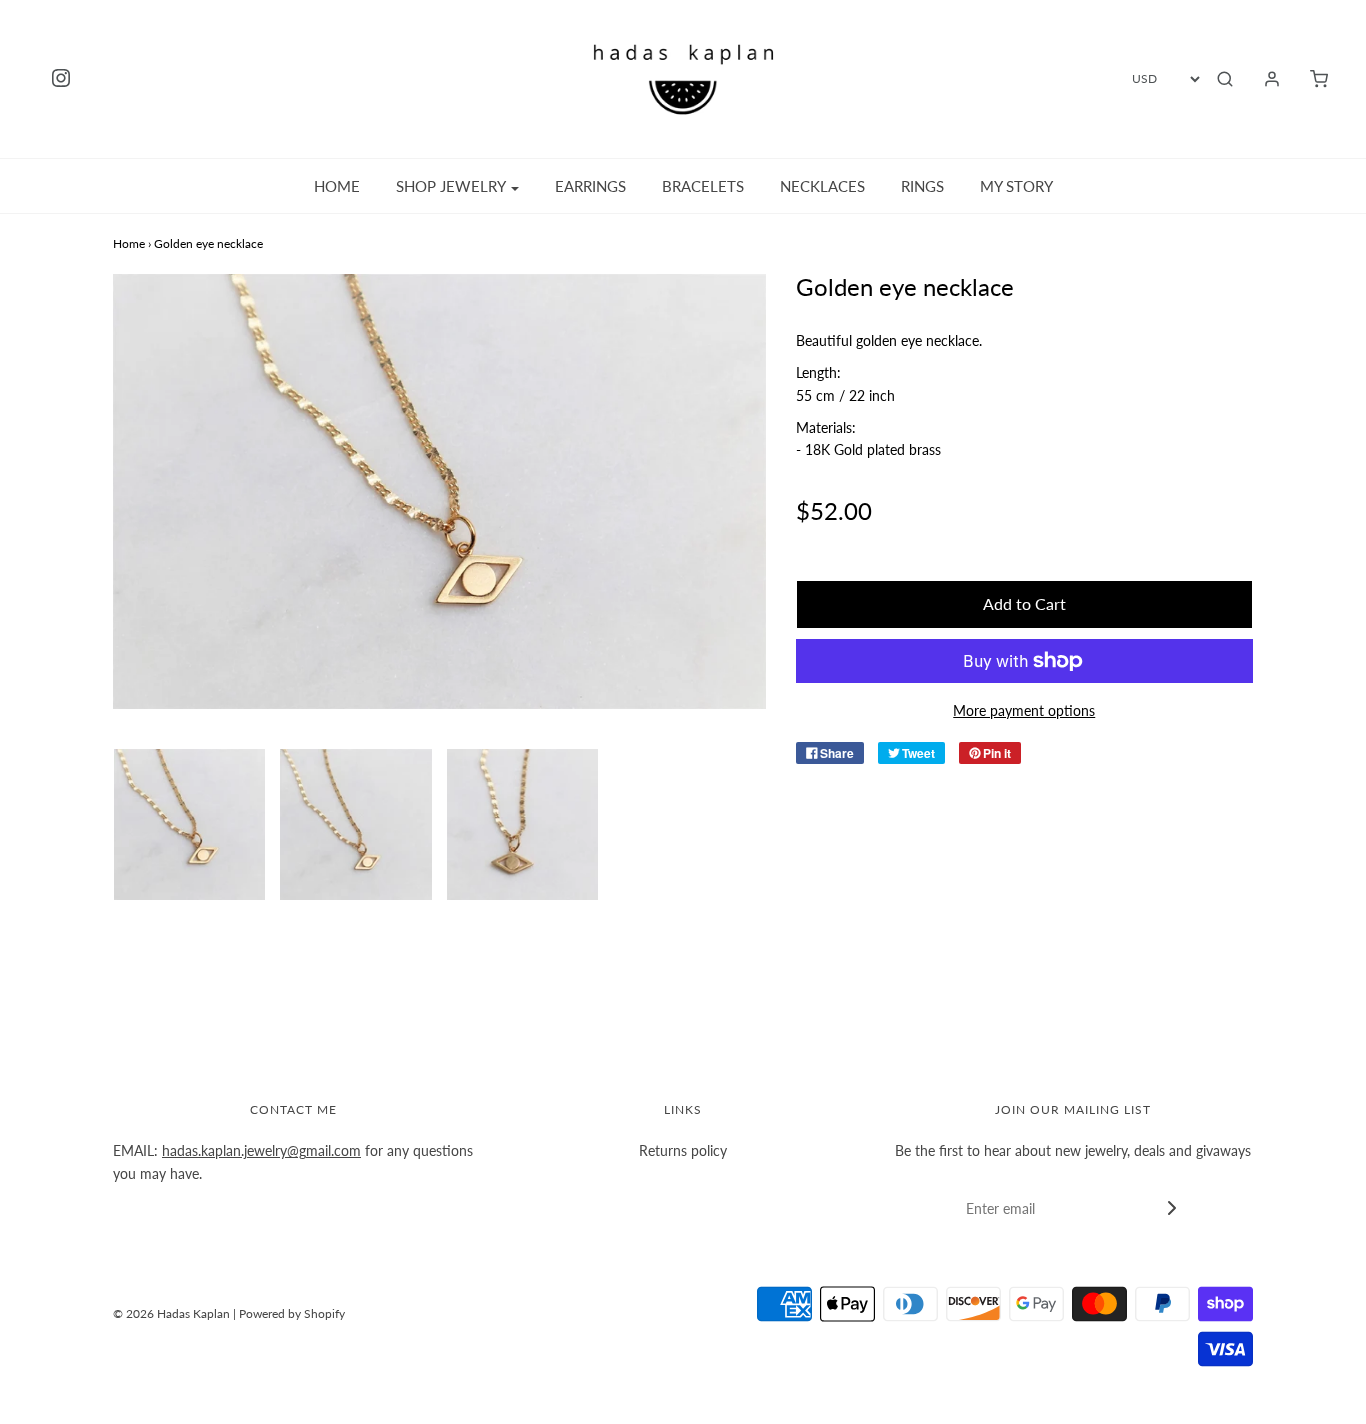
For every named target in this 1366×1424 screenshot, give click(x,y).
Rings (922, 186)
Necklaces (822, 186)
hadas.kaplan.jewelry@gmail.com (261, 1150)
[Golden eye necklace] (189, 825)
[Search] (1225, 79)
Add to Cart (1024, 603)
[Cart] (1309, 79)
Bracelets (703, 186)
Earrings (590, 186)
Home (337, 186)
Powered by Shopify (292, 1313)
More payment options (1024, 710)
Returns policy (683, 1150)
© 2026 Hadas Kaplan (171, 1313)
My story (1016, 186)
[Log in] (1262, 79)
